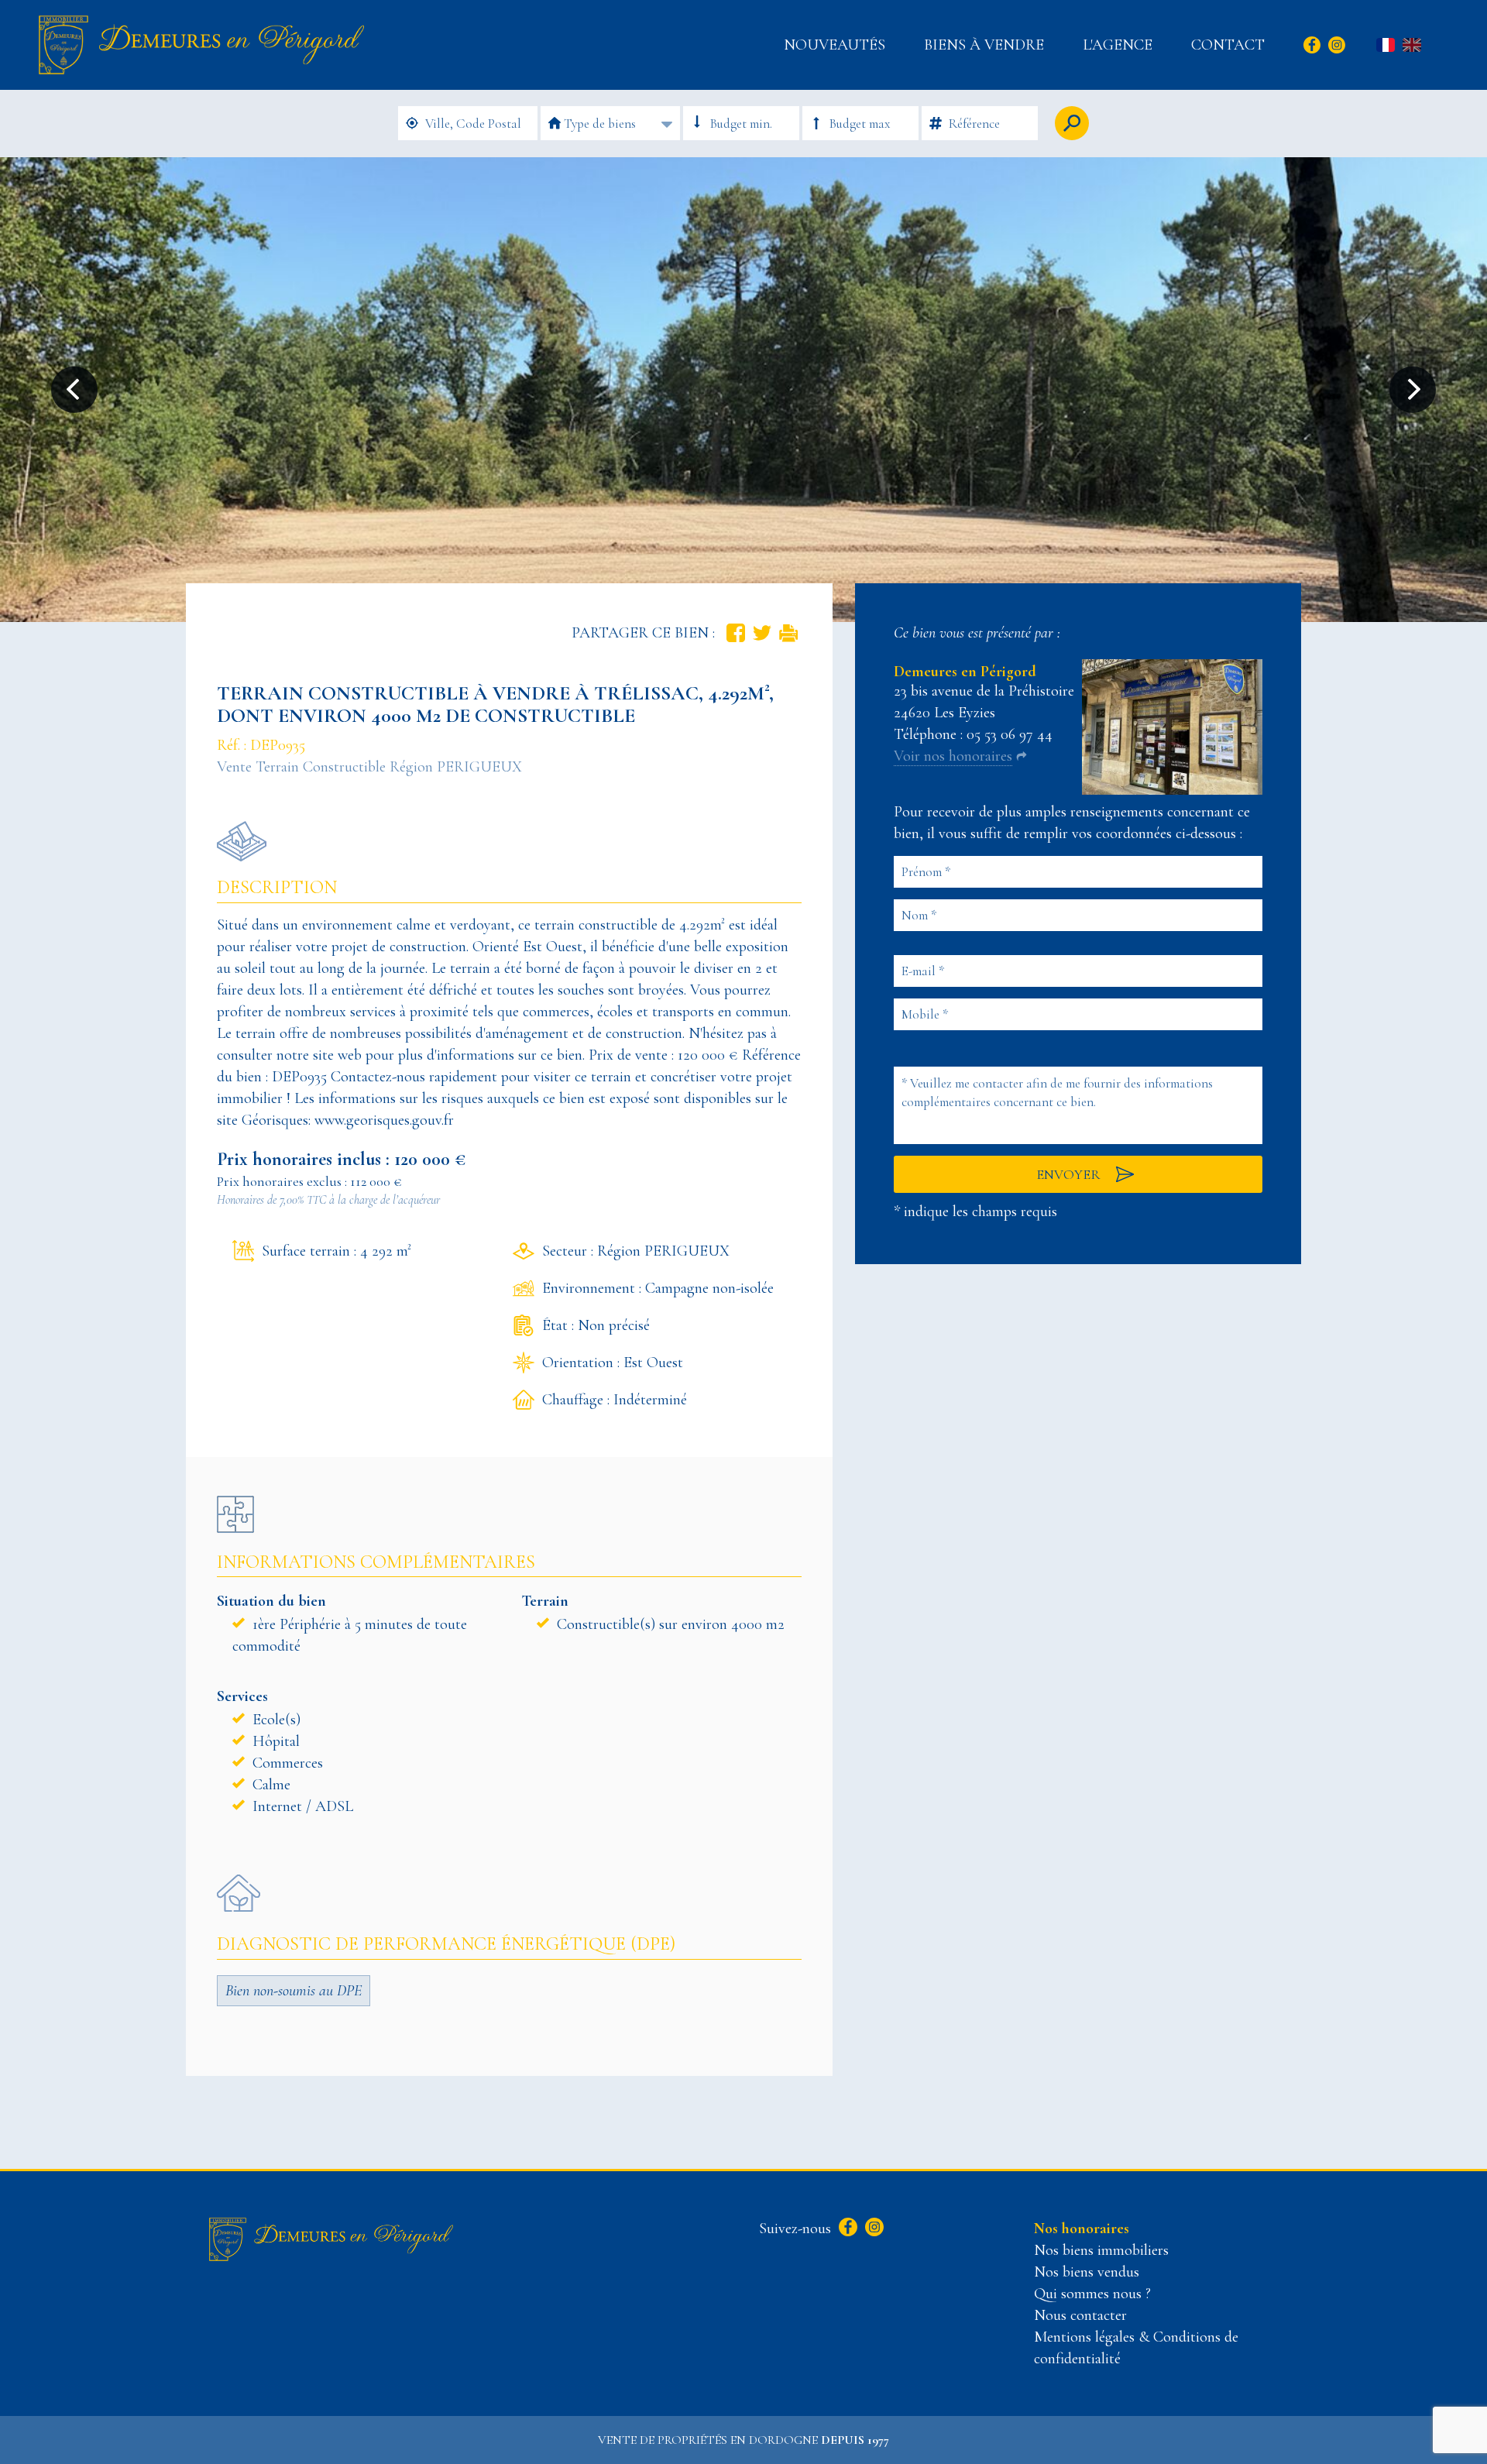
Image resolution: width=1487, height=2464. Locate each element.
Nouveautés (835, 45)
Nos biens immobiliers (1101, 2250)
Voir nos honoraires (953, 756)
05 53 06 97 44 (1010, 734)
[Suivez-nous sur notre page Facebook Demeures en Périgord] (846, 2229)
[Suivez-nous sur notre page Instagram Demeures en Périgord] (872, 2229)
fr (1386, 46)
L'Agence (1118, 45)
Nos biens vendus (1087, 2272)
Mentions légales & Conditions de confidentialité (1136, 2348)
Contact (1228, 45)
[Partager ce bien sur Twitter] (762, 633)
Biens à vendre (984, 45)
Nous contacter (1080, 2315)
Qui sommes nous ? (1092, 2294)
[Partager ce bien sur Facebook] (736, 633)
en (1412, 46)
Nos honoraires (1082, 2229)
